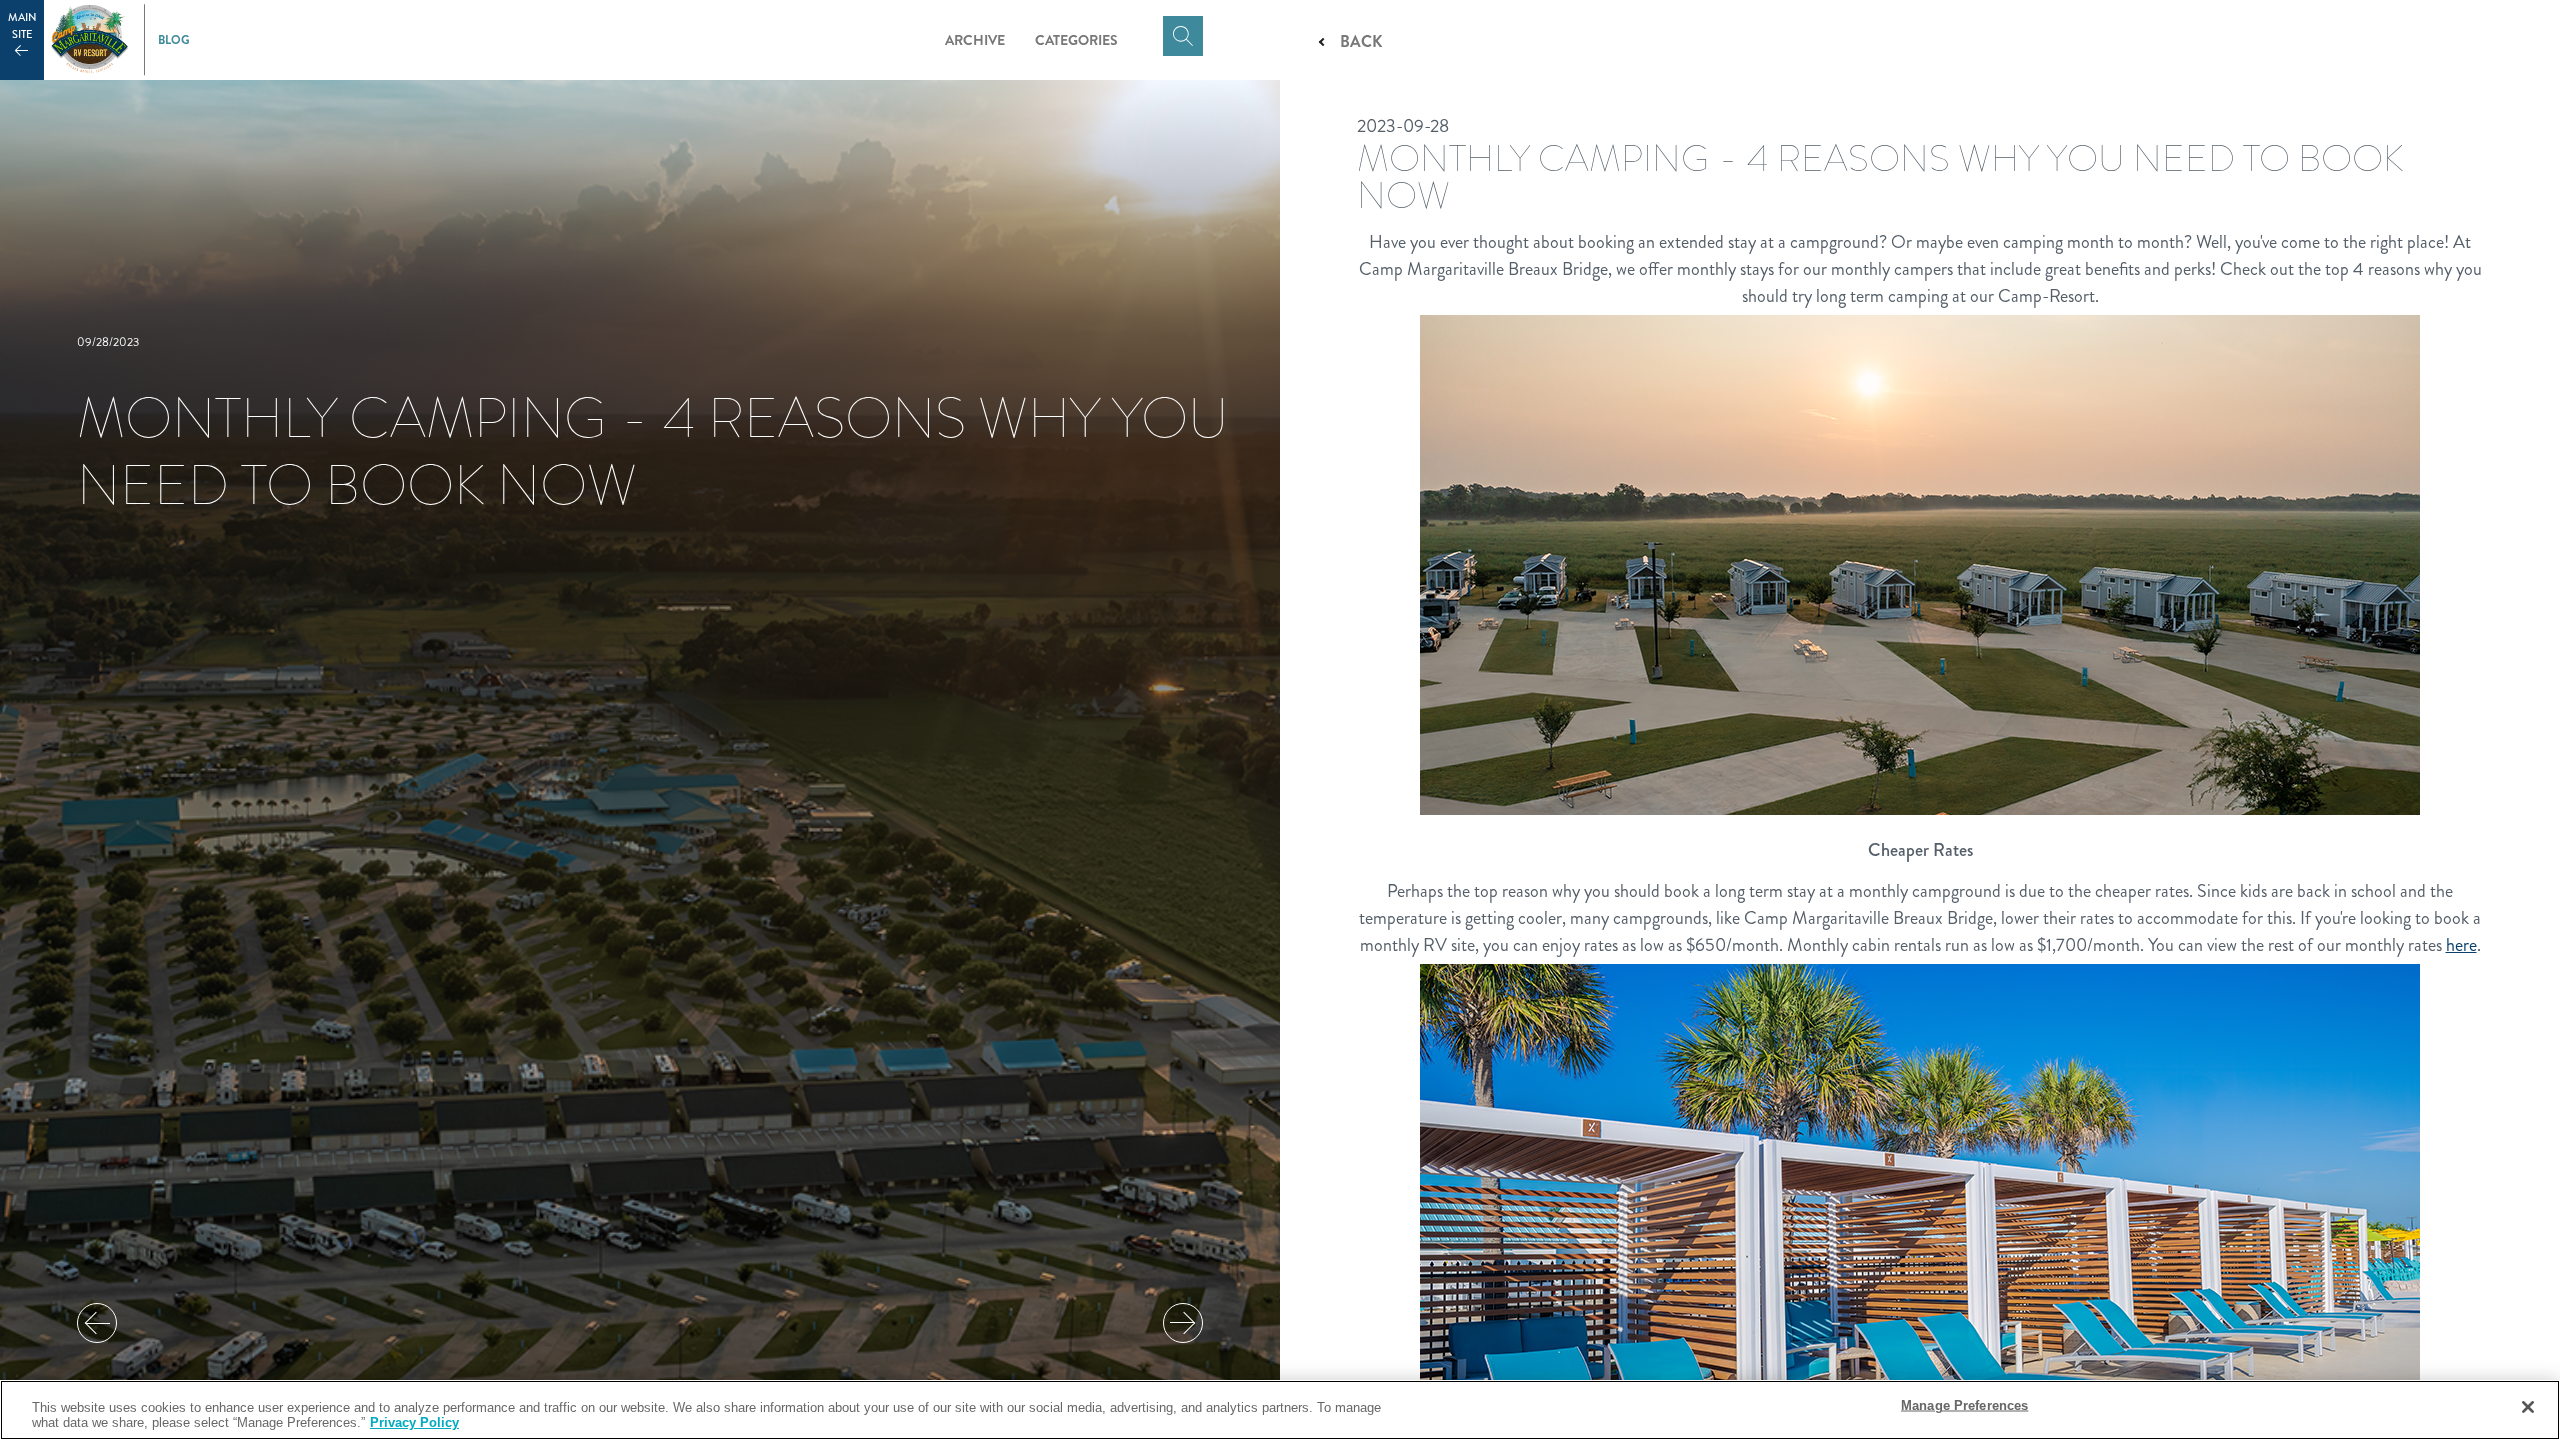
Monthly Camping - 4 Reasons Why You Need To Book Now (653, 451)
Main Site (22, 26)
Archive (975, 40)
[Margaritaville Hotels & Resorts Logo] (90, 39)
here (2461, 945)
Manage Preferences (1964, 1405)
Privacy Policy (414, 1422)
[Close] (2528, 1407)
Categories (1076, 40)
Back (1361, 41)
